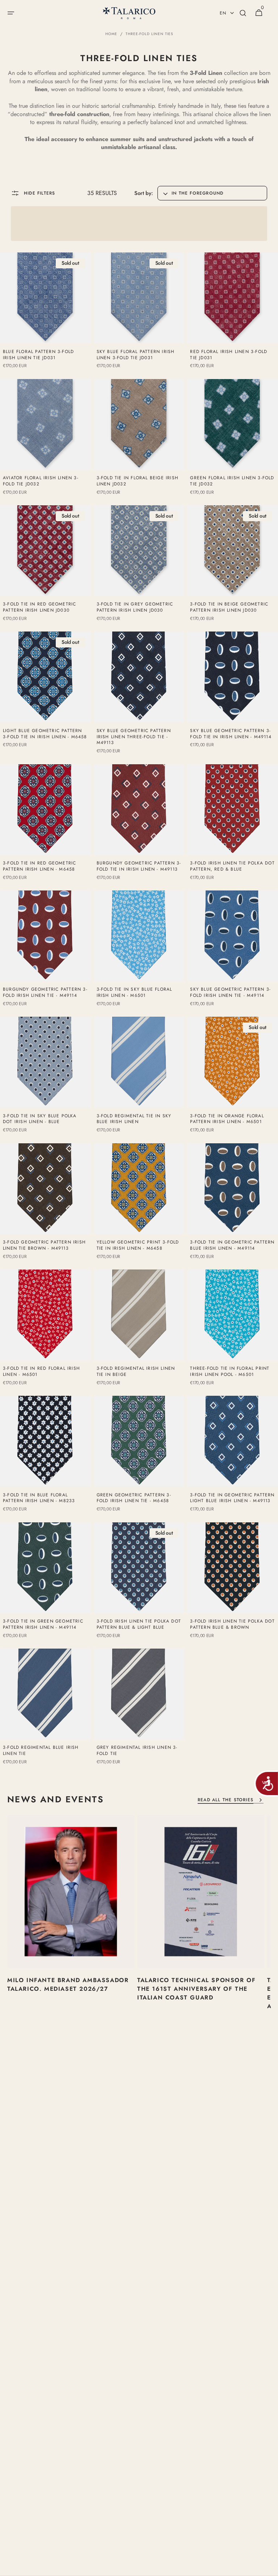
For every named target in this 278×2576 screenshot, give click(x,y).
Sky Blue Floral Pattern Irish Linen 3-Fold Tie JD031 (136, 355)
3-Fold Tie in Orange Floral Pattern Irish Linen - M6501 (227, 1119)
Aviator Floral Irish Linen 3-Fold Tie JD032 (41, 481)
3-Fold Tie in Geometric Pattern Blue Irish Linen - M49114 (232, 1245)
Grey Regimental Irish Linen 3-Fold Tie (137, 1751)
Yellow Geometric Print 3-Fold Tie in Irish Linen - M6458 (138, 1245)
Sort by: (144, 193)
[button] (11, 13)
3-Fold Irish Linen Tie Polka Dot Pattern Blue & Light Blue (139, 1624)
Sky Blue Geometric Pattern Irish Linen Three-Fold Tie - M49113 (134, 737)
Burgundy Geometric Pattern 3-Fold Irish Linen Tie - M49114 (45, 992)
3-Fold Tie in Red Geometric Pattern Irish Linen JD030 (39, 607)
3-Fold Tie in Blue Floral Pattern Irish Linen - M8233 (39, 1498)
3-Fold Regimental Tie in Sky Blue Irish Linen (134, 1119)
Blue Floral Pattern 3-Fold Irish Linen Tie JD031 (38, 355)
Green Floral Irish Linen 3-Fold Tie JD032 (232, 481)
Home (111, 34)
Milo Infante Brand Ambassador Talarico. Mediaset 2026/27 (68, 1984)
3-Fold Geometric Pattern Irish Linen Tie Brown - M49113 (44, 1245)
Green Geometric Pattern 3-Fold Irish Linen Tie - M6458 (134, 1498)
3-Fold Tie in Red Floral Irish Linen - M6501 (41, 1372)
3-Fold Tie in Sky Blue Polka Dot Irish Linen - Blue (40, 1119)
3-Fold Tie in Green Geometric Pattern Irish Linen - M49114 (43, 1624)
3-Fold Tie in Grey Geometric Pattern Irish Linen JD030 (135, 607)
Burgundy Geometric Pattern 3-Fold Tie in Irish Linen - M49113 (139, 866)
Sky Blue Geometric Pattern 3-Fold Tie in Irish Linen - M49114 (231, 734)
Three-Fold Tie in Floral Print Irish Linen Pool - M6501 (230, 1372)
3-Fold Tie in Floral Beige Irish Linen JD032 (138, 481)
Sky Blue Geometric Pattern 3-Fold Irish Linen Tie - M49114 (230, 992)
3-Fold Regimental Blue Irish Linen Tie (41, 1751)
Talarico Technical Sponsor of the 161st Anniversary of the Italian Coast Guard (196, 1989)
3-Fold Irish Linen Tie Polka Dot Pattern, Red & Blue (232, 866)
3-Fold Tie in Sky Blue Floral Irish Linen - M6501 (134, 992)
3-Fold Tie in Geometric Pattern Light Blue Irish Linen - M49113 (232, 1498)
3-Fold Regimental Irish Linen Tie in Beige (136, 1372)
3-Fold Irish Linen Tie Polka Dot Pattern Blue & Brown (232, 1624)
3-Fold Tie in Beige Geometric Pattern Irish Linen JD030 (229, 607)
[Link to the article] (71, 1925)
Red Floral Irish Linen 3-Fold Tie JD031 (229, 355)
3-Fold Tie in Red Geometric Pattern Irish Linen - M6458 (39, 866)
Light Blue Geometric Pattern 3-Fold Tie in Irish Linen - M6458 (45, 734)
